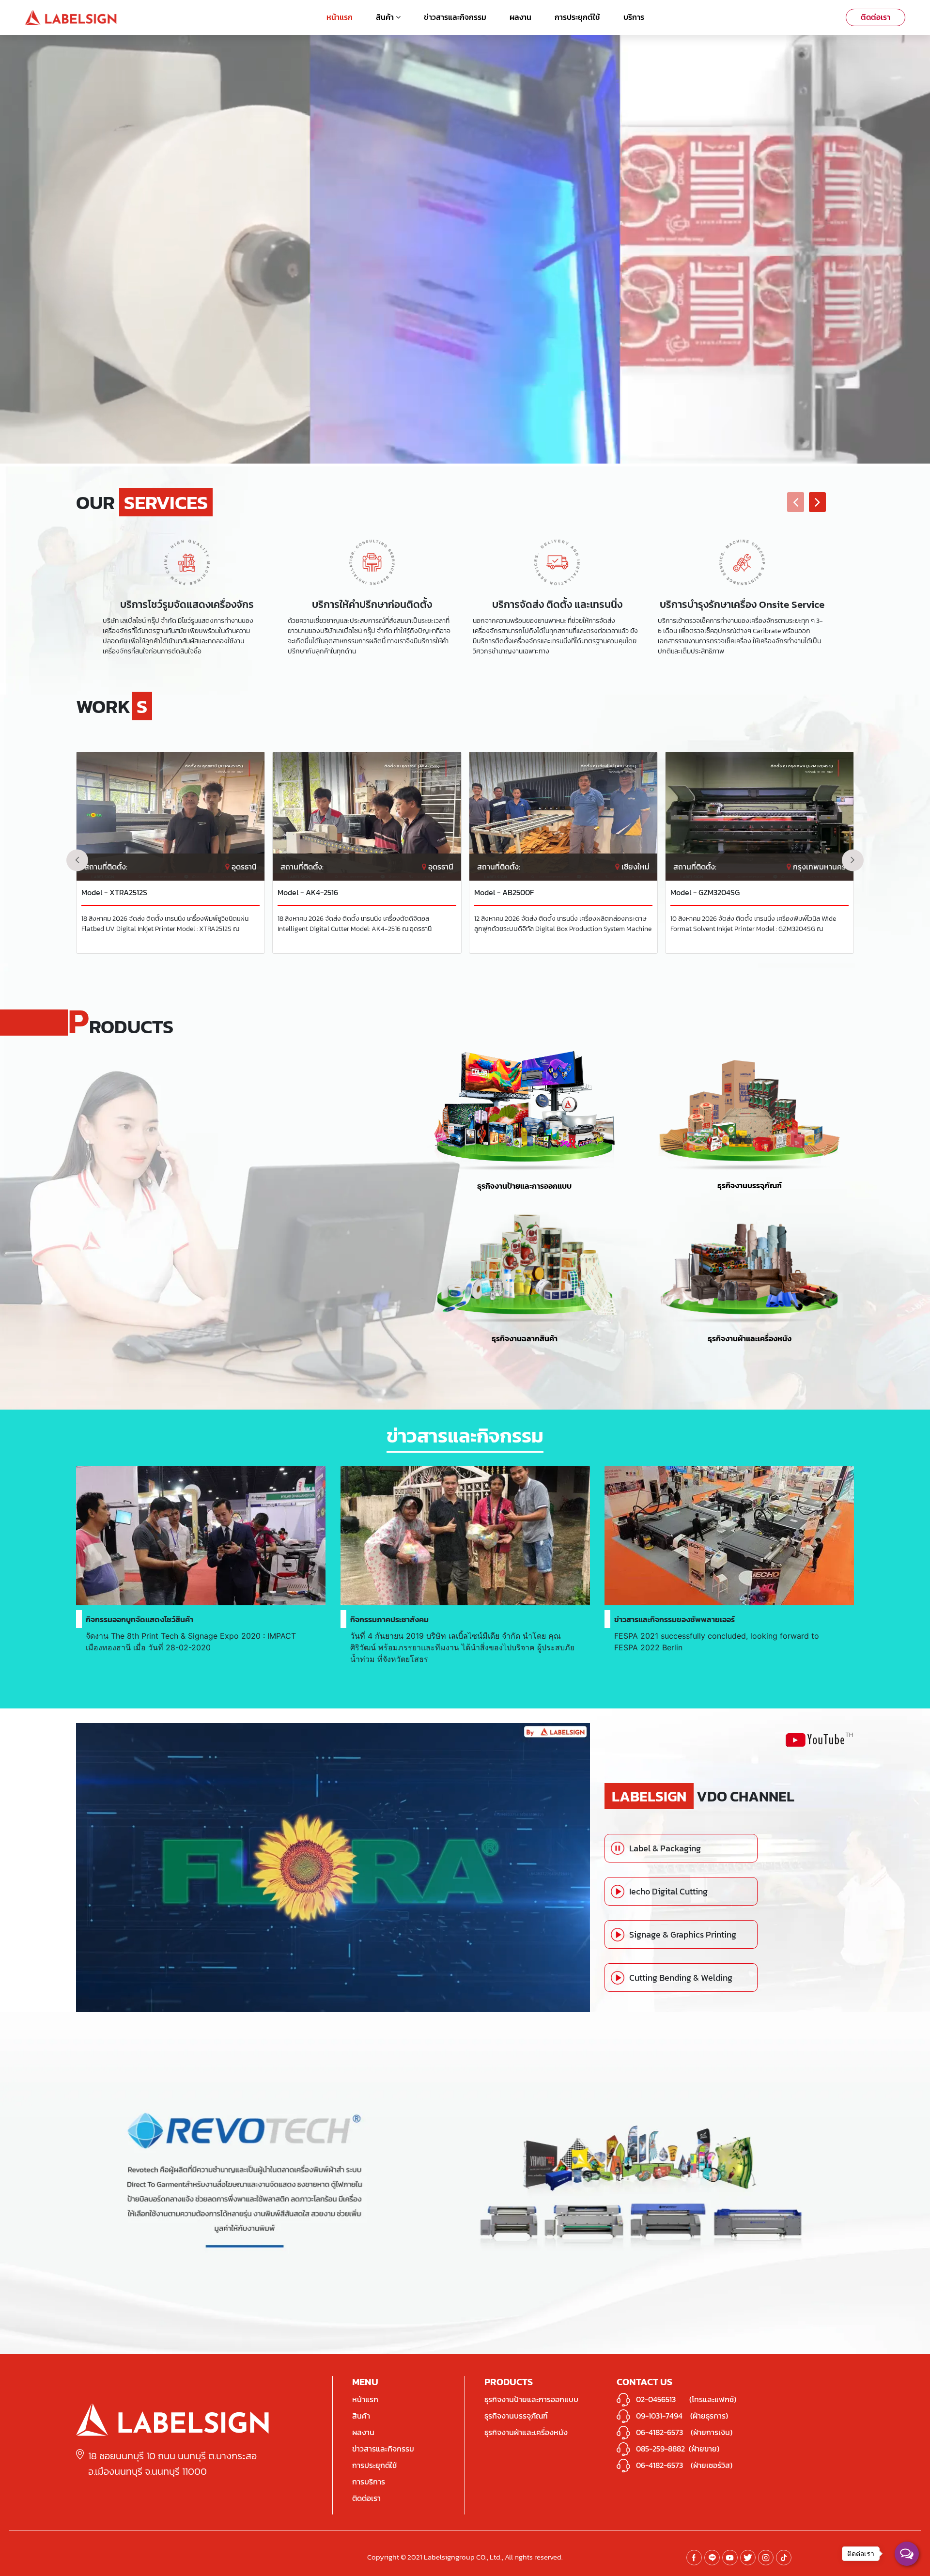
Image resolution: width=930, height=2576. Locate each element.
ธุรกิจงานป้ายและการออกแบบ (524, 1186)
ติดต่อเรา (876, 17)
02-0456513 (656, 2399)
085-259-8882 (660, 2449)
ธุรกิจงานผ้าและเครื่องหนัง (750, 1338)
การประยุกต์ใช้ (577, 17)
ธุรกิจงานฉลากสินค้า (525, 1338)
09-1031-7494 (659, 2416)
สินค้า (386, 17)
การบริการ (369, 2482)
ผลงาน (520, 17)
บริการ (634, 17)
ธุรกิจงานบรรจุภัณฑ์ (750, 1185)
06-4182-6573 (659, 2432)
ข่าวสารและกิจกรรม (455, 17)
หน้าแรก (340, 17)
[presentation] (796, 502)
